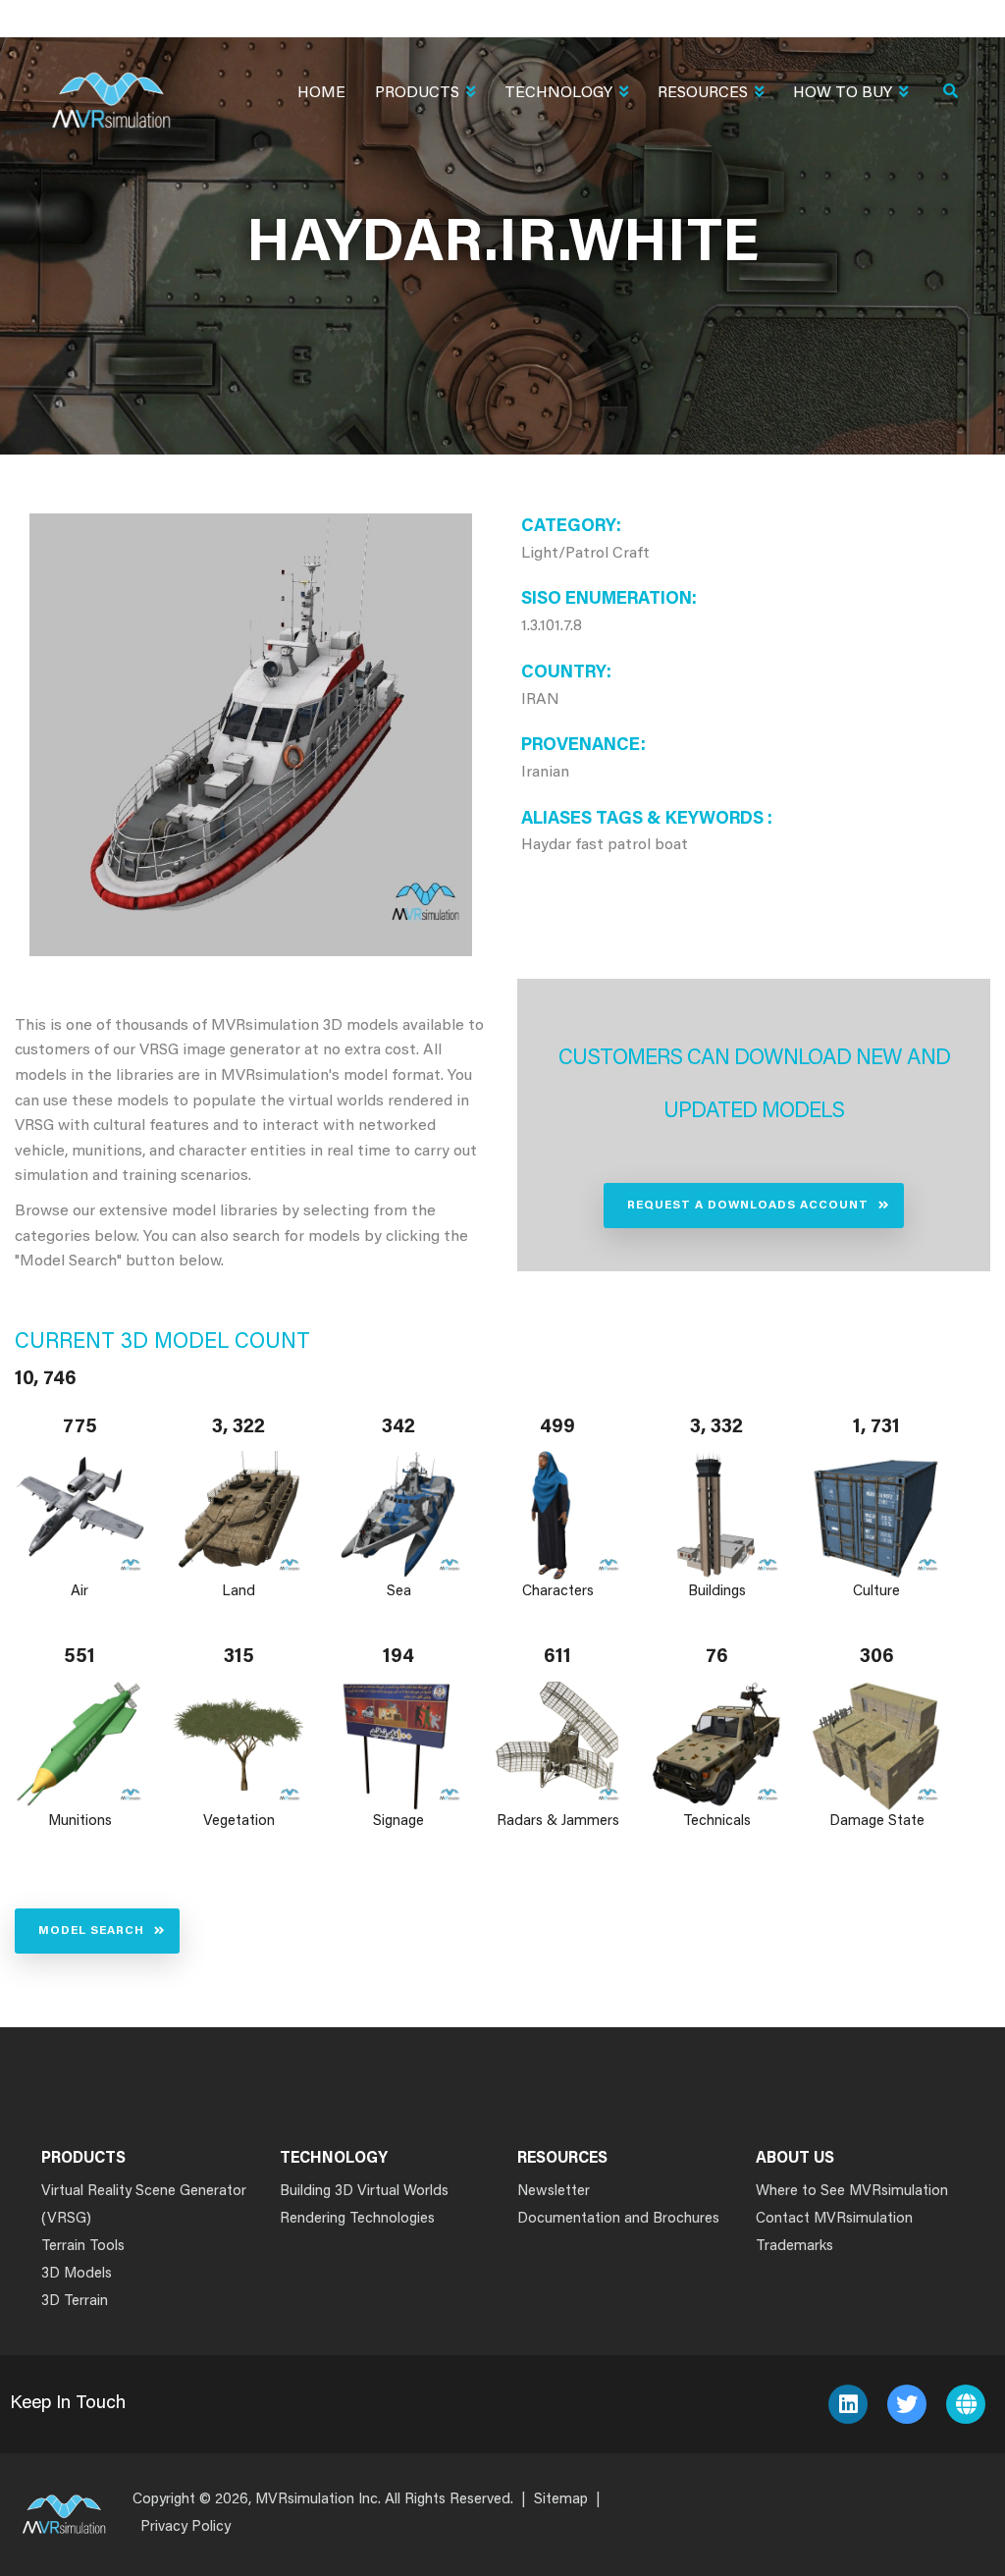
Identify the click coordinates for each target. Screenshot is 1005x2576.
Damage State (876, 1822)
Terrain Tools (83, 2247)
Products (417, 93)
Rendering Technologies (357, 2219)
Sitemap (561, 2500)
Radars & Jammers (558, 1822)
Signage (398, 1822)
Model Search (91, 1931)
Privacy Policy (185, 2527)
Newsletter (554, 2192)
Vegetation (239, 1822)
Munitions (80, 1822)
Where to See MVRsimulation (852, 2192)
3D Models (77, 2274)
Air (79, 1592)
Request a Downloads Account (748, 1206)
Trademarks (794, 2247)
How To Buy (843, 93)
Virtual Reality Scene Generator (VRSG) (144, 2205)
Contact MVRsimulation (834, 2219)
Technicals (717, 1822)
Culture (876, 1592)
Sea (398, 1592)
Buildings (717, 1592)
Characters (558, 1592)
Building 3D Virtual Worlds (364, 2192)
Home (321, 93)
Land (239, 1592)
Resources (703, 93)
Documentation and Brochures (618, 2219)
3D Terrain (75, 2302)
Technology (558, 93)
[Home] (111, 88)
